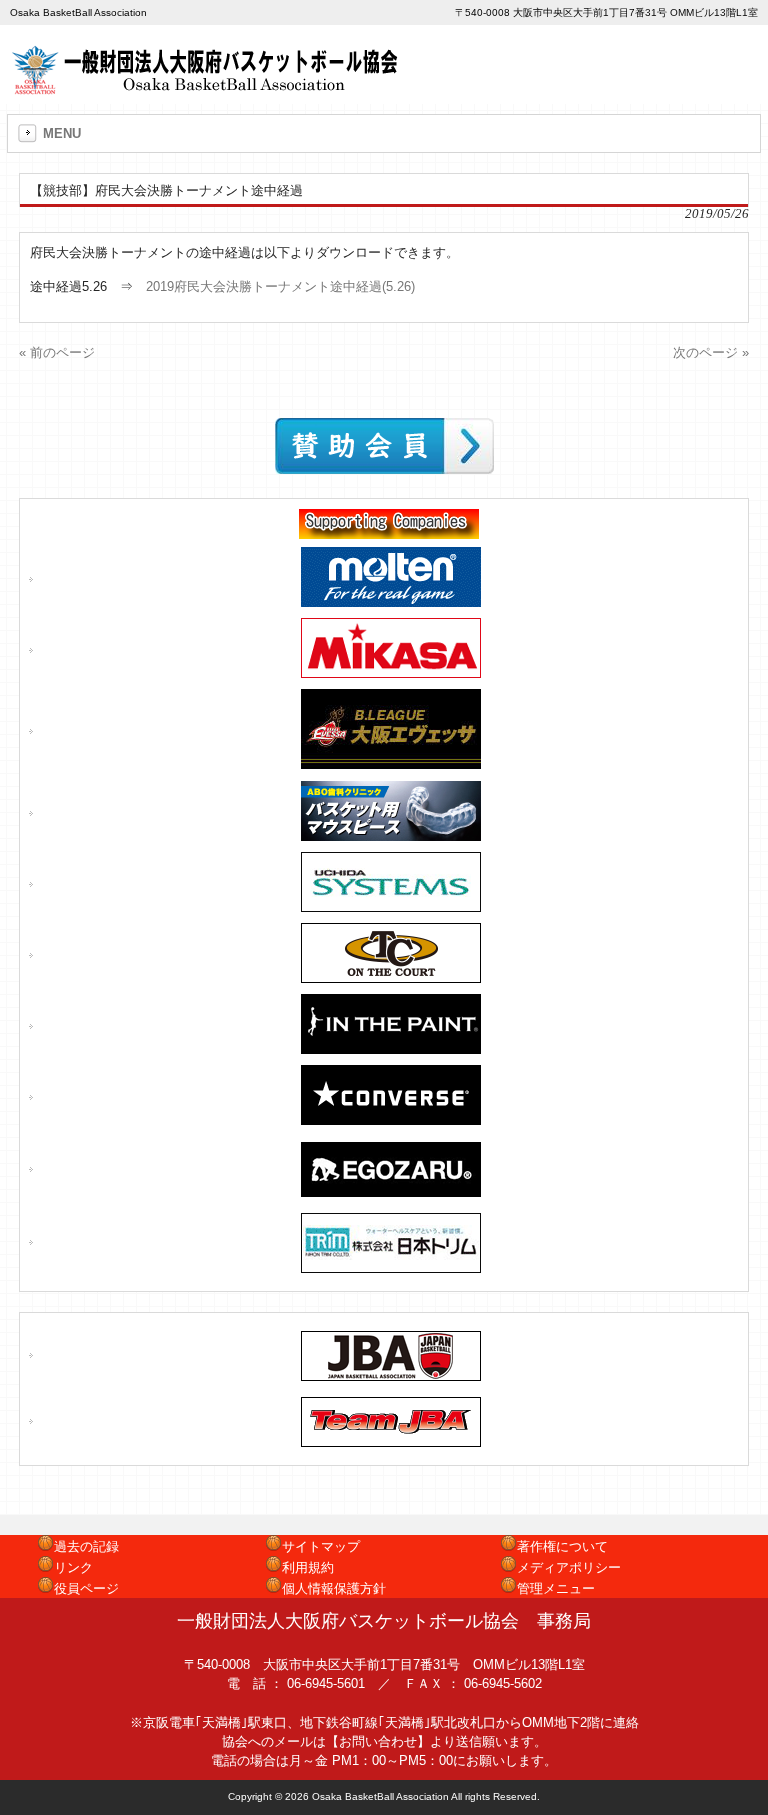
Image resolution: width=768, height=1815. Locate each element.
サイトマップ (321, 1546)
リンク (73, 1567)
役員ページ (86, 1588)
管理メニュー (556, 1588)
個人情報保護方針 (334, 1588)
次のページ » (711, 352)
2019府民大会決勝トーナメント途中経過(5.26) (280, 286)
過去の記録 (86, 1546)
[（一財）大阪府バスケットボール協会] (207, 87)
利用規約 (308, 1567)
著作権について (562, 1546)
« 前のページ (57, 352)
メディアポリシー (569, 1567)
